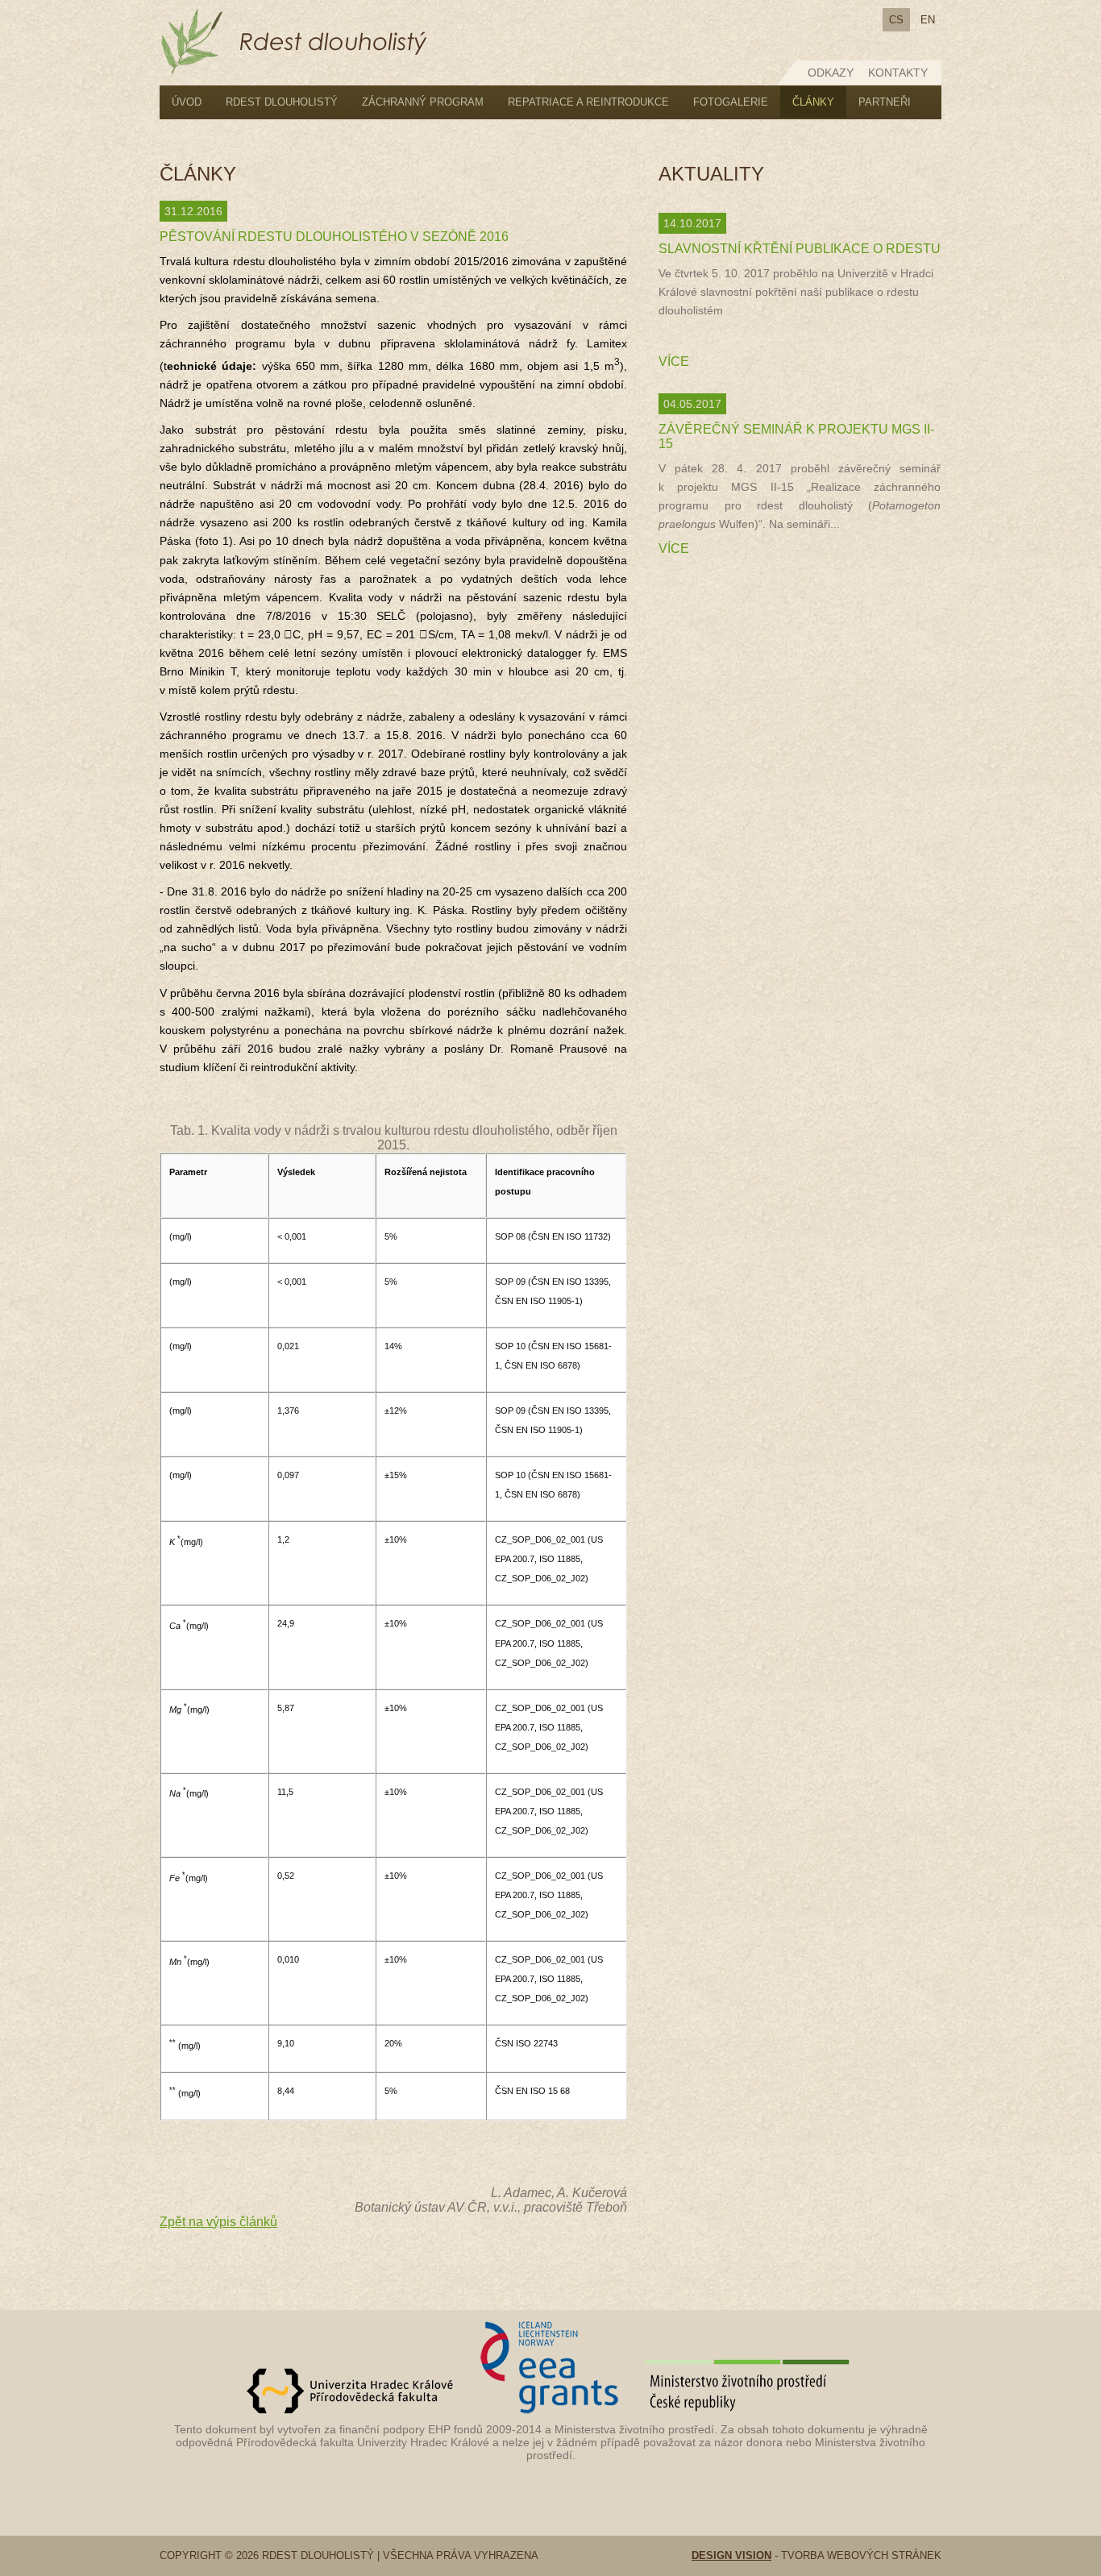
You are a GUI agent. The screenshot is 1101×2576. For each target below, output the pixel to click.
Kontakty (898, 73)
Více (674, 361)
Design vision (731, 2555)
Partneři (885, 102)
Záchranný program (423, 102)
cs (896, 20)
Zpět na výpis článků (218, 2222)
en (928, 20)
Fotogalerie (731, 102)
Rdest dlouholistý (282, 102)
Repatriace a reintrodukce (588, 102)
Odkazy (831, 73)
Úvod (187, 102)
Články (813, 102)
